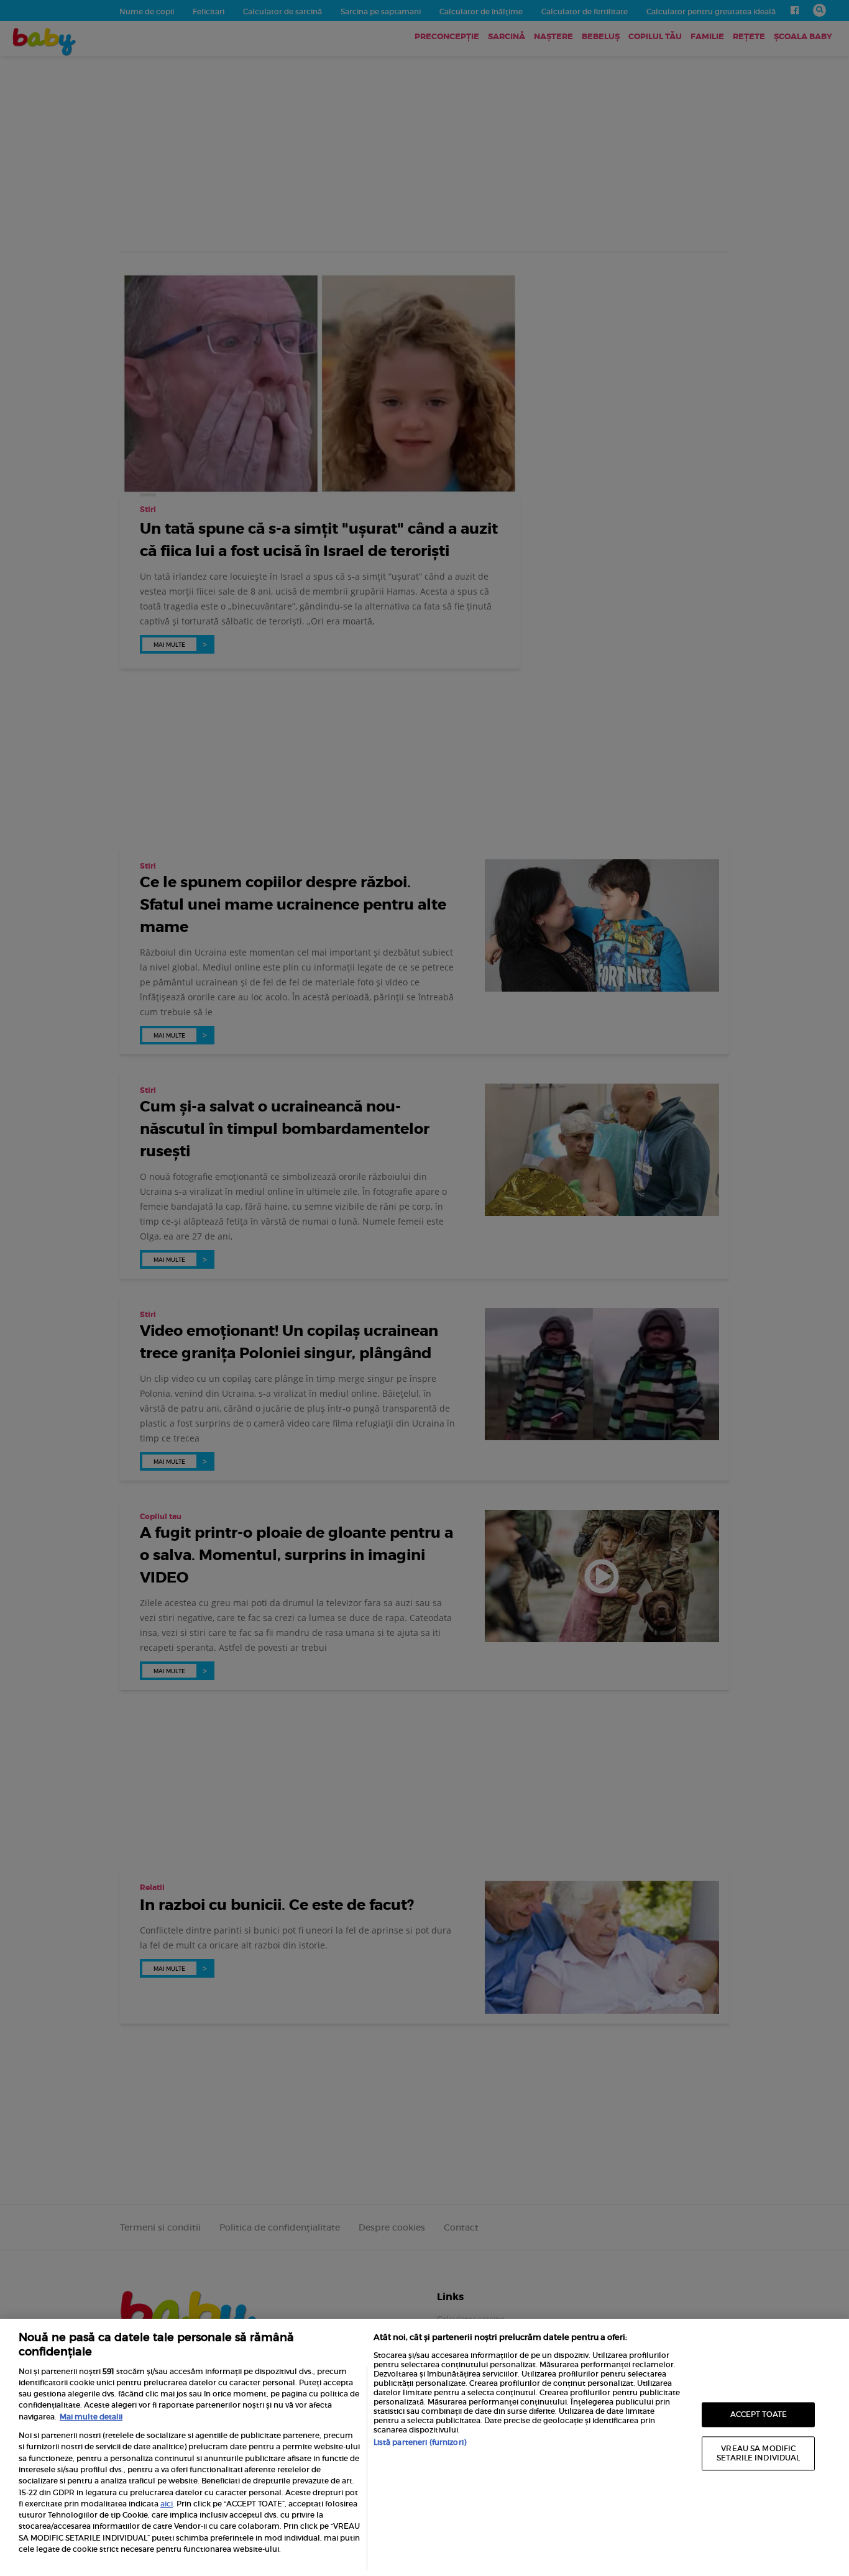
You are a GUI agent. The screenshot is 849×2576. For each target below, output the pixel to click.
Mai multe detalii (91, 2417)
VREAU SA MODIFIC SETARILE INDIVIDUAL (758, 2453)
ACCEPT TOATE (759, 2414)
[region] (424, 2447)
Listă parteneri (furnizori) (420, 2442)
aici (167, 2504)
